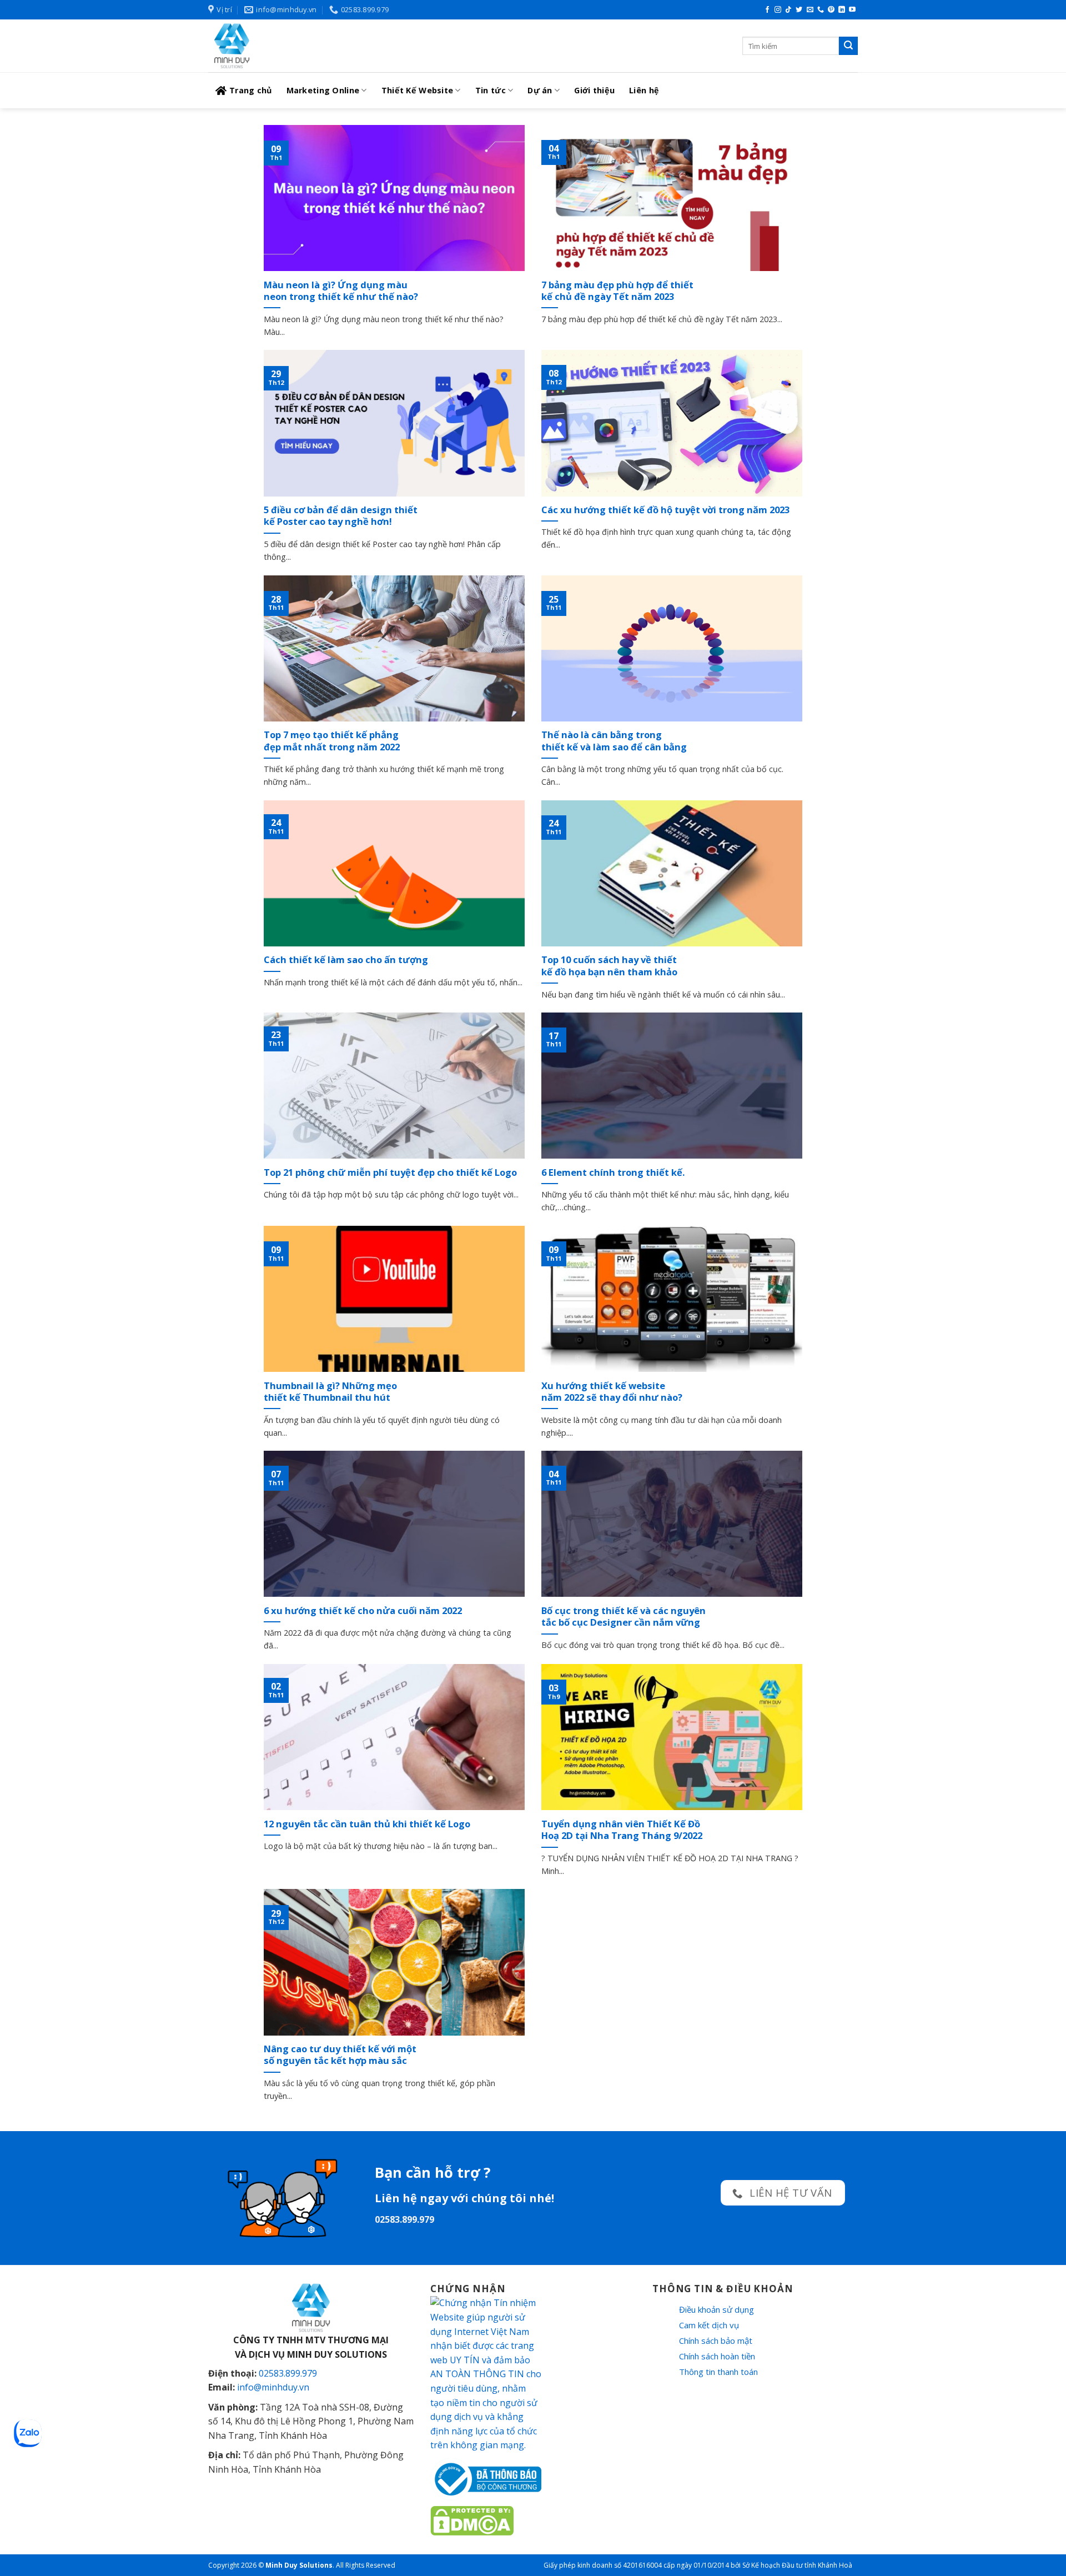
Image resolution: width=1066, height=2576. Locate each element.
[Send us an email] (810, 10)
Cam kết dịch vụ (709, 2325)
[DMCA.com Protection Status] (472, 2520)
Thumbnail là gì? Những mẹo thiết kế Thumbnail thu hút (330, 1392)
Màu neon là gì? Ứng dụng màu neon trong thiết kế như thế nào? (341, 291)
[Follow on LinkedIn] (842, 10)
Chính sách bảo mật (716, 2341)
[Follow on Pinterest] (831, 10)
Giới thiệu (594, 90)
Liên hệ (644, 90)
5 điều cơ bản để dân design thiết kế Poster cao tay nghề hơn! (341, 516)
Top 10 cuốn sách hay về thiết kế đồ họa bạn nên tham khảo (609, 966)
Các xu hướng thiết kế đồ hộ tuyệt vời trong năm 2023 (665, 510)
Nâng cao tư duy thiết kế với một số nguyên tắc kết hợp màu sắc (340, 2055)
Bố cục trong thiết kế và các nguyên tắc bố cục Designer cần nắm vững (623, 1617)
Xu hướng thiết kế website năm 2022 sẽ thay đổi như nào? (612, 1392)
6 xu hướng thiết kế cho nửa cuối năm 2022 (363, 1611)
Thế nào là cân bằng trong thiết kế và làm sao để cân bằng (614, 741)
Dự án (540, 90)
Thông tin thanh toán (718, 2372)
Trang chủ (251, 90)
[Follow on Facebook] (767, 10)
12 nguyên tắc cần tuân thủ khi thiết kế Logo (367, 1824)
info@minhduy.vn (273, 2387)
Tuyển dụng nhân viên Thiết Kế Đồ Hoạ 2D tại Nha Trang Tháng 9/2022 (622, 1830)
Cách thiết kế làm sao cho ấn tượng (346, 960)
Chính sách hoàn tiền (717, 2356)
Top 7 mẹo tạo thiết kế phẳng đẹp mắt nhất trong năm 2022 (332, 741)
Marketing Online (323, 90)
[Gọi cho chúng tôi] (821, 10)
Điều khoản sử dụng (716, 2309)
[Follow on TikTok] (788, 10)
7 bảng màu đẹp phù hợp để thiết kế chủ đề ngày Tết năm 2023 (617, 291)
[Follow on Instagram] (778, 10)
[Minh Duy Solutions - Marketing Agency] (291, 46)
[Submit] (848, 46)
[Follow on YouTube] (852, 10)
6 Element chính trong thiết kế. (613, 1172)
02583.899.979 (288, 2373)
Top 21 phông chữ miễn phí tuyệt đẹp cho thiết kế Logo (390, 1172)
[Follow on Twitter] (799, 10)
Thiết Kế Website (418, 90)
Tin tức (491, 90)
